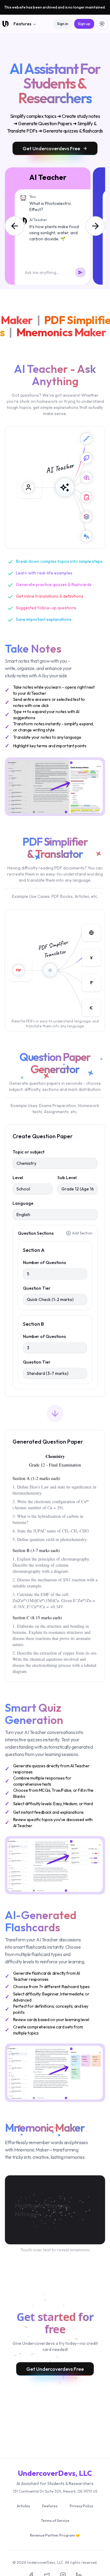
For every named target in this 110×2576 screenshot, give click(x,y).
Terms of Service (55, 2521)
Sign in (63, 24)
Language (23, 1203)
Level (18, 1178)
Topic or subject (28, 1152)
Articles (23, 2506)
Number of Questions (44, 1262)
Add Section (82, 1233)
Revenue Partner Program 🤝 (55, 2535)
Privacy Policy (81, 2506)
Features (22, 24)
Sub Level (67, 1178)
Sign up (84, 24)
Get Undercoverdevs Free (51, 148)
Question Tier (37, 1288)
